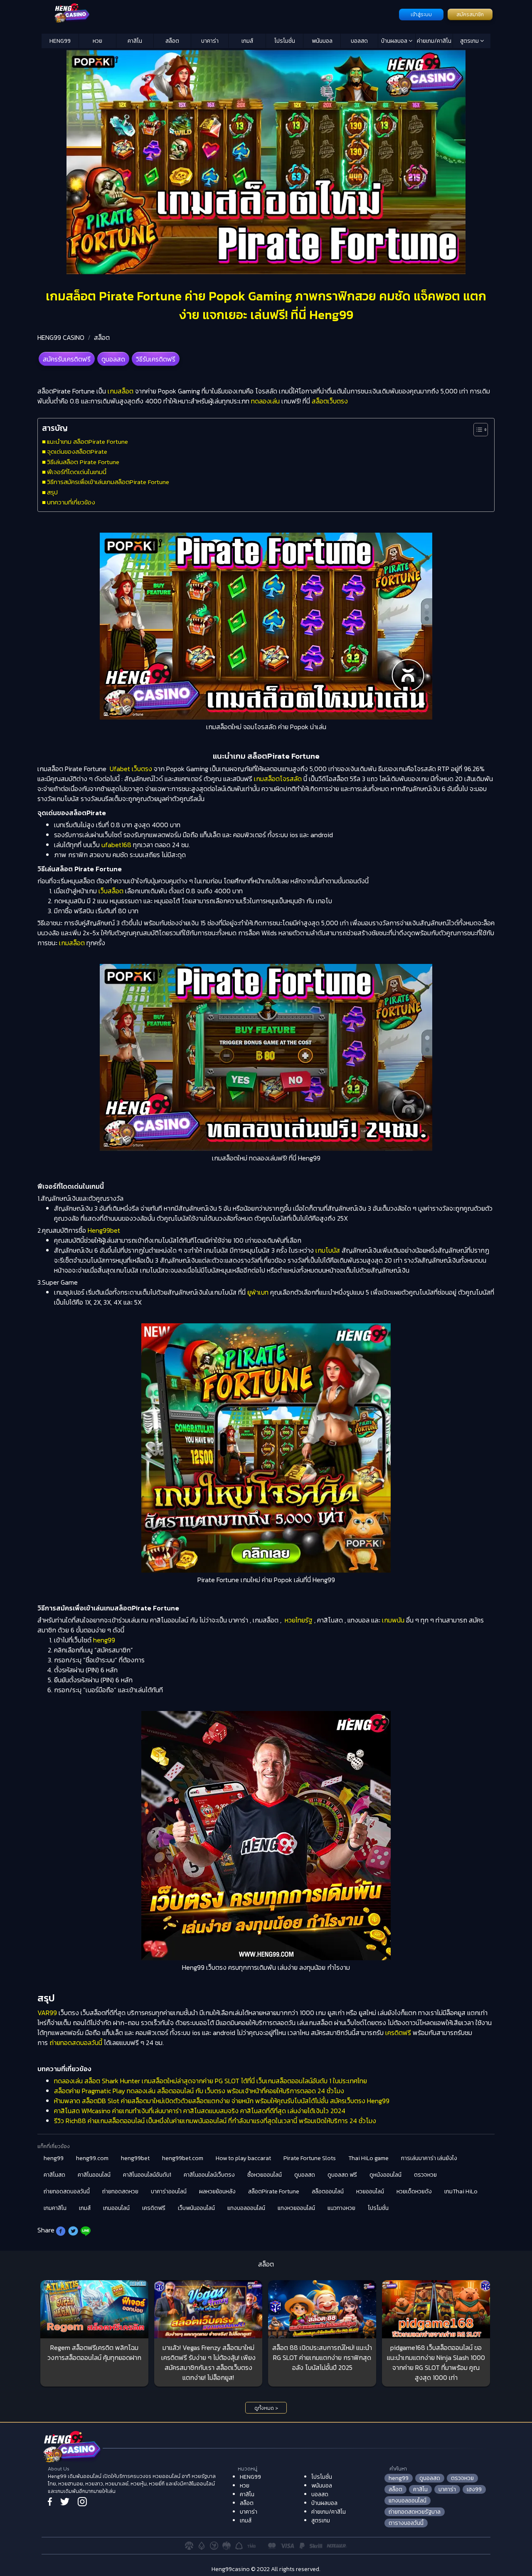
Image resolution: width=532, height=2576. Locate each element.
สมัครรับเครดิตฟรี (67, 359)
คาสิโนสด (54, 2175)
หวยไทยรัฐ (299, 1620)
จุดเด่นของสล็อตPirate (77, 451)
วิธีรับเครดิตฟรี (156, 359)
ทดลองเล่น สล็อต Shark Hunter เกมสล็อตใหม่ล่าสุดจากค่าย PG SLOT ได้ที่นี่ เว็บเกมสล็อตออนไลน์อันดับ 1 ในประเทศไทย (211, 2081)
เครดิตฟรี (398, 2033)
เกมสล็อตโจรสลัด (278, 779)
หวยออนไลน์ (370, 2191)
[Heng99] (219, 14)
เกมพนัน (393, 1620)
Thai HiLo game (368, 2158)
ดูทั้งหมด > (266, 2408)
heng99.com (92, 2158)
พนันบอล (322, 41)
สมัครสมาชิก (470, 15)
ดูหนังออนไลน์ (385, 2175)
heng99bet (135, 2158)
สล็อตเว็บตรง (330, 401)
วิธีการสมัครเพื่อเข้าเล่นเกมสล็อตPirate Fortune (108, 482)
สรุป (52, 492)
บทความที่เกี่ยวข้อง (71, 502)
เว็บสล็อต (111, 891)
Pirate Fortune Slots (310, 2158)
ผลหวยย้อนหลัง (217, 2191)
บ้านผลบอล (395, 41)
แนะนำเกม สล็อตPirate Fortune (87, 441)
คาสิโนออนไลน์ (94, 2175)
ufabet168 (116, 845)
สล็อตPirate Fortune (274, 2191)
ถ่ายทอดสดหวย (120, 2191)
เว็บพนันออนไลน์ (196, 2208)
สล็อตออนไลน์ (328, 2191)
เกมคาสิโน (55, 2208)
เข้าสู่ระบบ (421, 15)
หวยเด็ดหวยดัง (414, 2191)
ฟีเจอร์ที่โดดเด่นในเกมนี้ (77, 472)
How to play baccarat (243, 2158)
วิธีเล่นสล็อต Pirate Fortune (83, 462)
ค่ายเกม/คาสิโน (434, 41)
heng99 (104, 1640)
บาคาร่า (210, 41)
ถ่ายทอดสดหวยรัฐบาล (415, 2512)
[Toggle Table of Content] (477, 430)
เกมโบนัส (328, 1250)
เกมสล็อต (121, 391)
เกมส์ (247, 41)
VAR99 (47, 2013)
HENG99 (60, 41)
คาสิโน (135, 41)
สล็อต (172, 41)
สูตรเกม (470, 41)
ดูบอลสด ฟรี (342, 2175)
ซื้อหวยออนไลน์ (265, 2175)
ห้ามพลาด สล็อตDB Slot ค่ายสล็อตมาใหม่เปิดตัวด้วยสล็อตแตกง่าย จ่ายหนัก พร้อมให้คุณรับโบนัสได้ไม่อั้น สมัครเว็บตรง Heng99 (222, 2101)
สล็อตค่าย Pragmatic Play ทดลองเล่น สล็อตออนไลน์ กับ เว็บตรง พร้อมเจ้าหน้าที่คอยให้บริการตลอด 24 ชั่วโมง (199, 2091)
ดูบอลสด (113, 359)
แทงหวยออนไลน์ (296, 2208)
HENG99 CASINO (61, 337)
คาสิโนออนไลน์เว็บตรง (209, 2175)
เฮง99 (474, 2489)
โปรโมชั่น (285, 41)
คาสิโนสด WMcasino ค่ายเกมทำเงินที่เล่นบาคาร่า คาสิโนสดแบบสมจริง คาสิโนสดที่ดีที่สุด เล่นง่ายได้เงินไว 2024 (200, 2111)
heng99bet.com (183, 2158)
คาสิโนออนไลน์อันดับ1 (147, 2175)
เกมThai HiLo (461, 2191)
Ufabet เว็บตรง (131, 769)
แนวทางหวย (341, 2208)
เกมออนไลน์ (116, 2208)
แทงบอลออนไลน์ (246, 2208)
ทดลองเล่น (265, 401)
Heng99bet (104, 1230)
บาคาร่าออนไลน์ (169, 2191)
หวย (97, 41)
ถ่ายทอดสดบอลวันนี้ (76, 2043)
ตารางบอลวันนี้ (406, 2523)
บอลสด (359, 41)
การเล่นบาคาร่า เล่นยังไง (429, 2158)
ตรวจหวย (425, 2175)
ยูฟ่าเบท (258, 1292)
